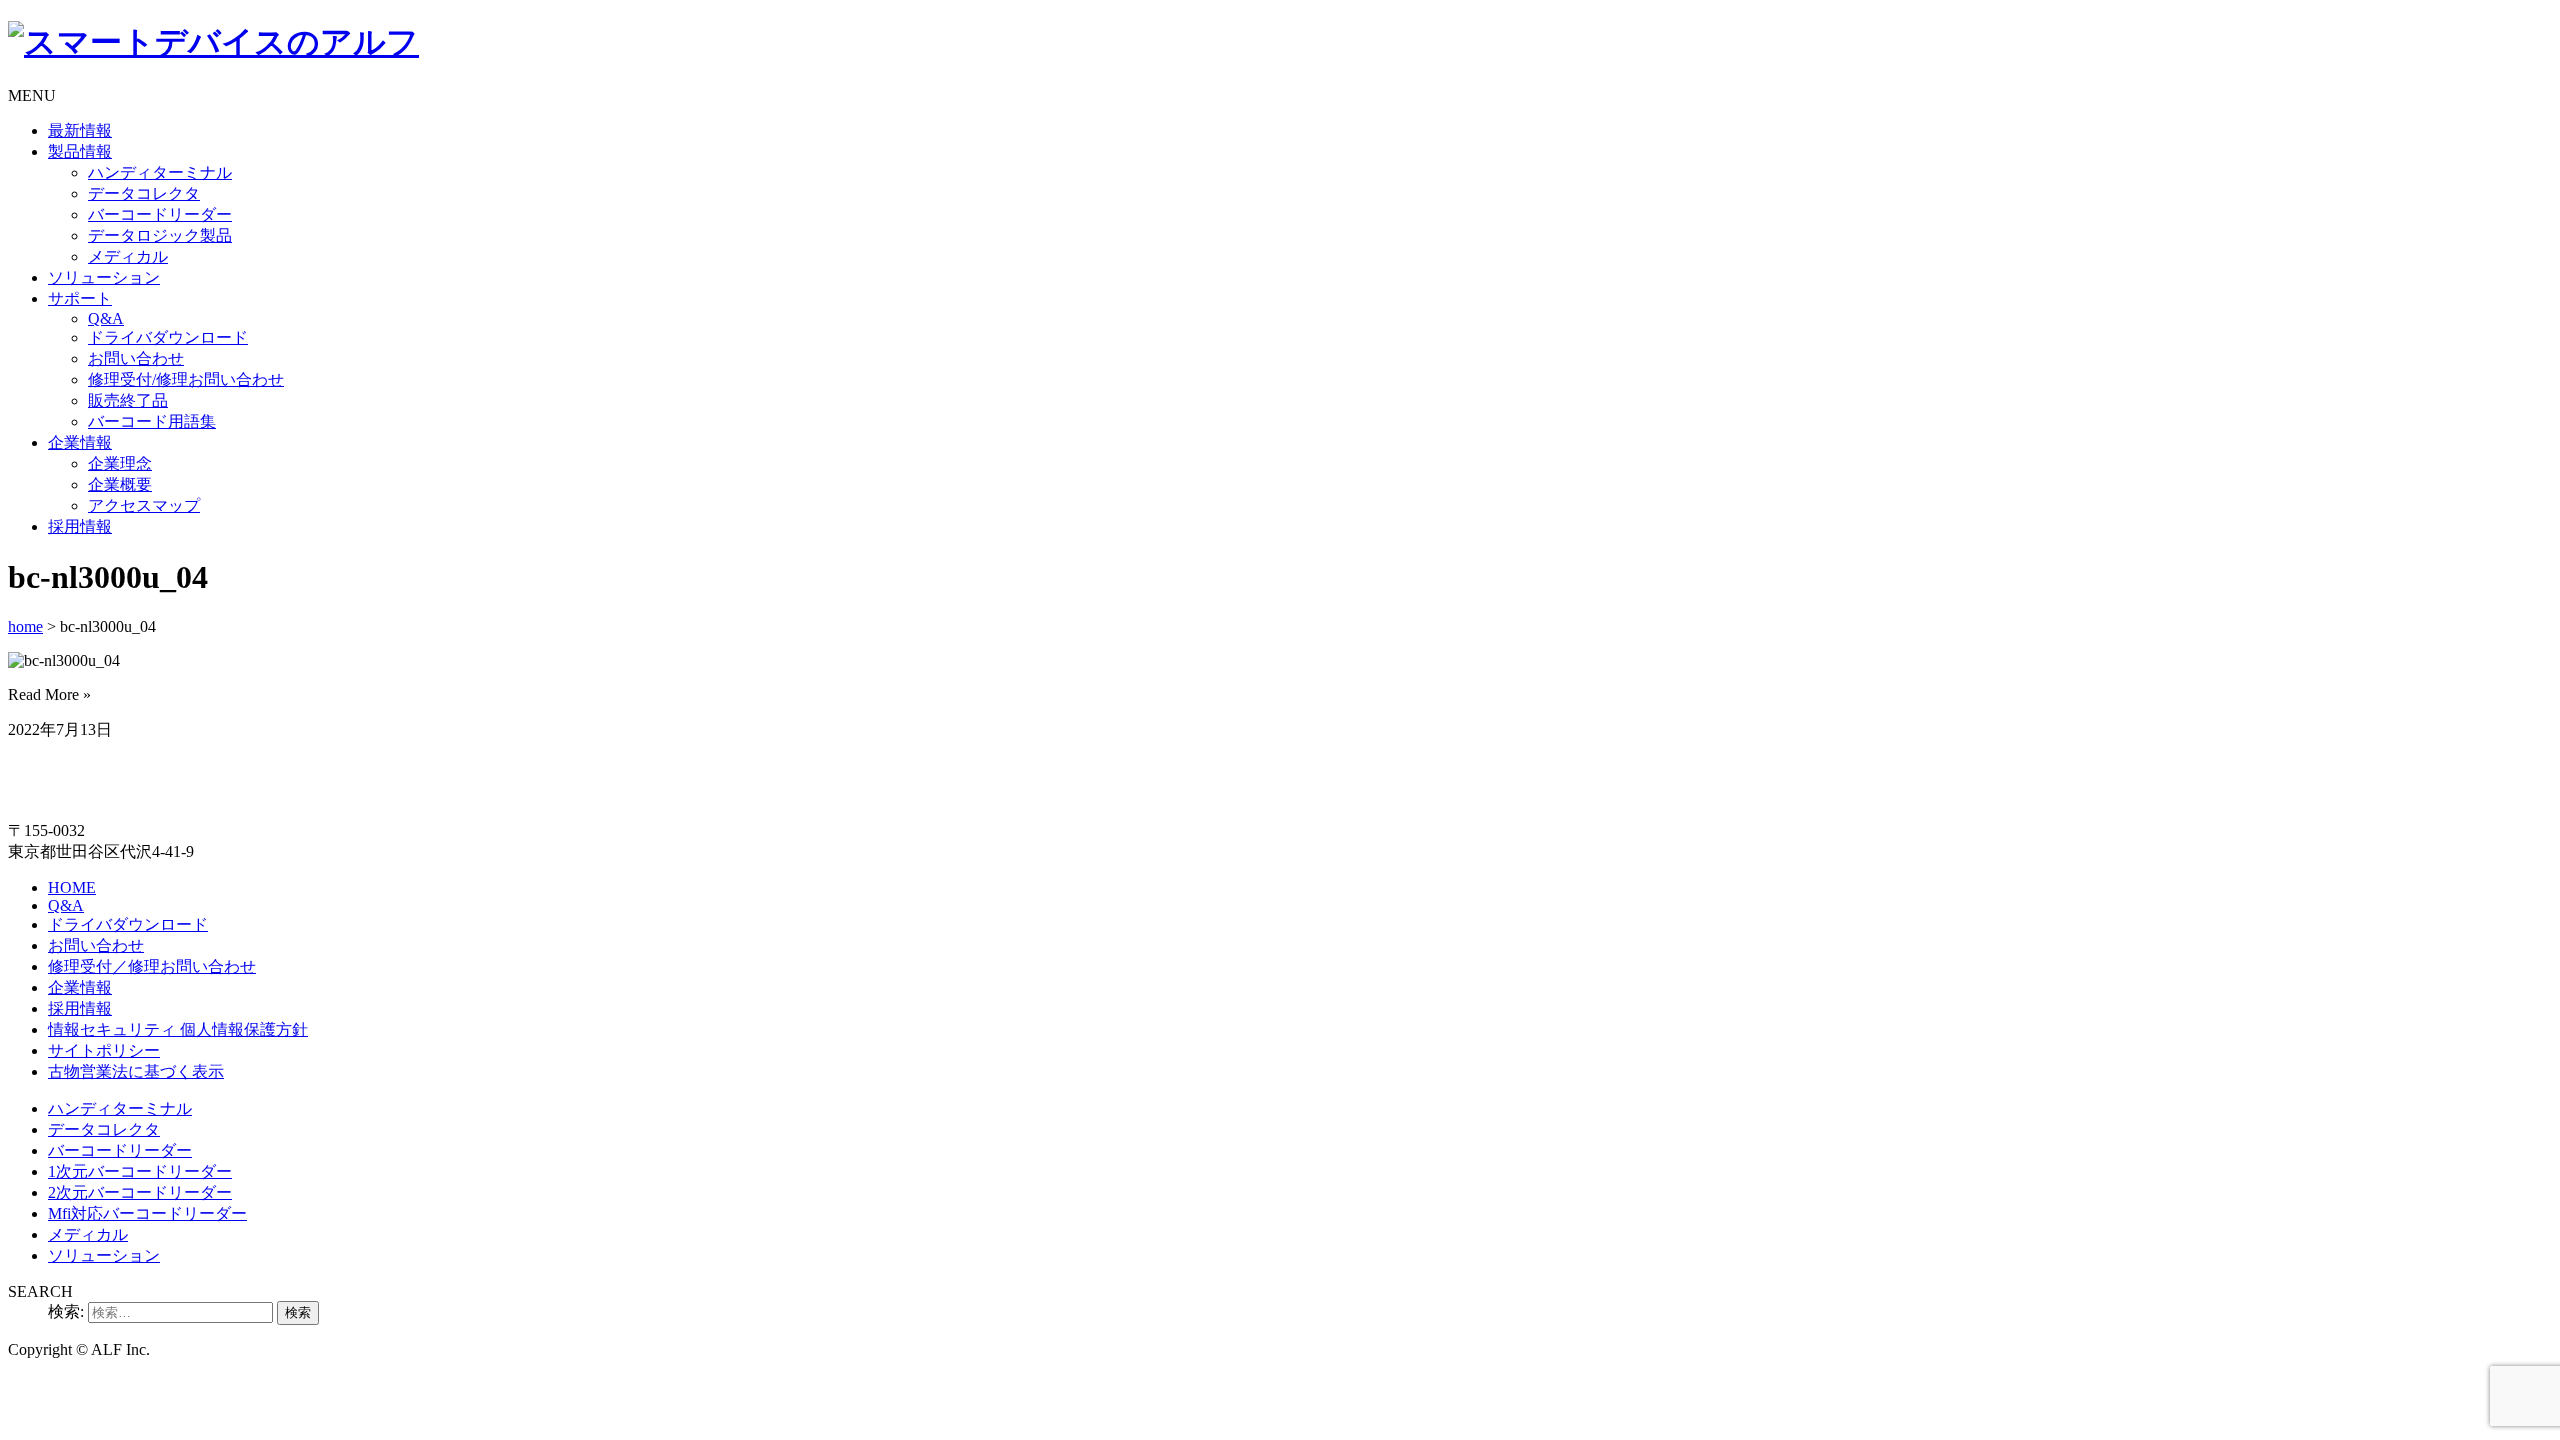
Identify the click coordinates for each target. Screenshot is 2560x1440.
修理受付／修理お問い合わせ (152, 966)
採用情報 (80, 526)
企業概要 (120, 484)
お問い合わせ (136, 358)
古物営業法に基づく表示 (136, 1071)
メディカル (128, 256)
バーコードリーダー (160, 214)
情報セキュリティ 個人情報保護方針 (178, 1029)
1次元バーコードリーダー (140, 1171)
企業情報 (80, 442)
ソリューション (104, 277)
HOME (72, 887)
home (25, 626)
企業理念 (120, 463)
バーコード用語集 (152, 421)
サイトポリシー (104, 1050)
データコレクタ (144, 193)
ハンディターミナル (160, 172)
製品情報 (80, 151)
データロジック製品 (160, 235)
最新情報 (80, 130)
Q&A (106, 318)
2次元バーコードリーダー (140, 1192)
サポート (80, 298)
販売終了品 (128, 400)
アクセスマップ (144, 505)
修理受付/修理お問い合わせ (186, 379)
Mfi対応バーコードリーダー (147, 1213)
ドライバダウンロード (168, 337)
